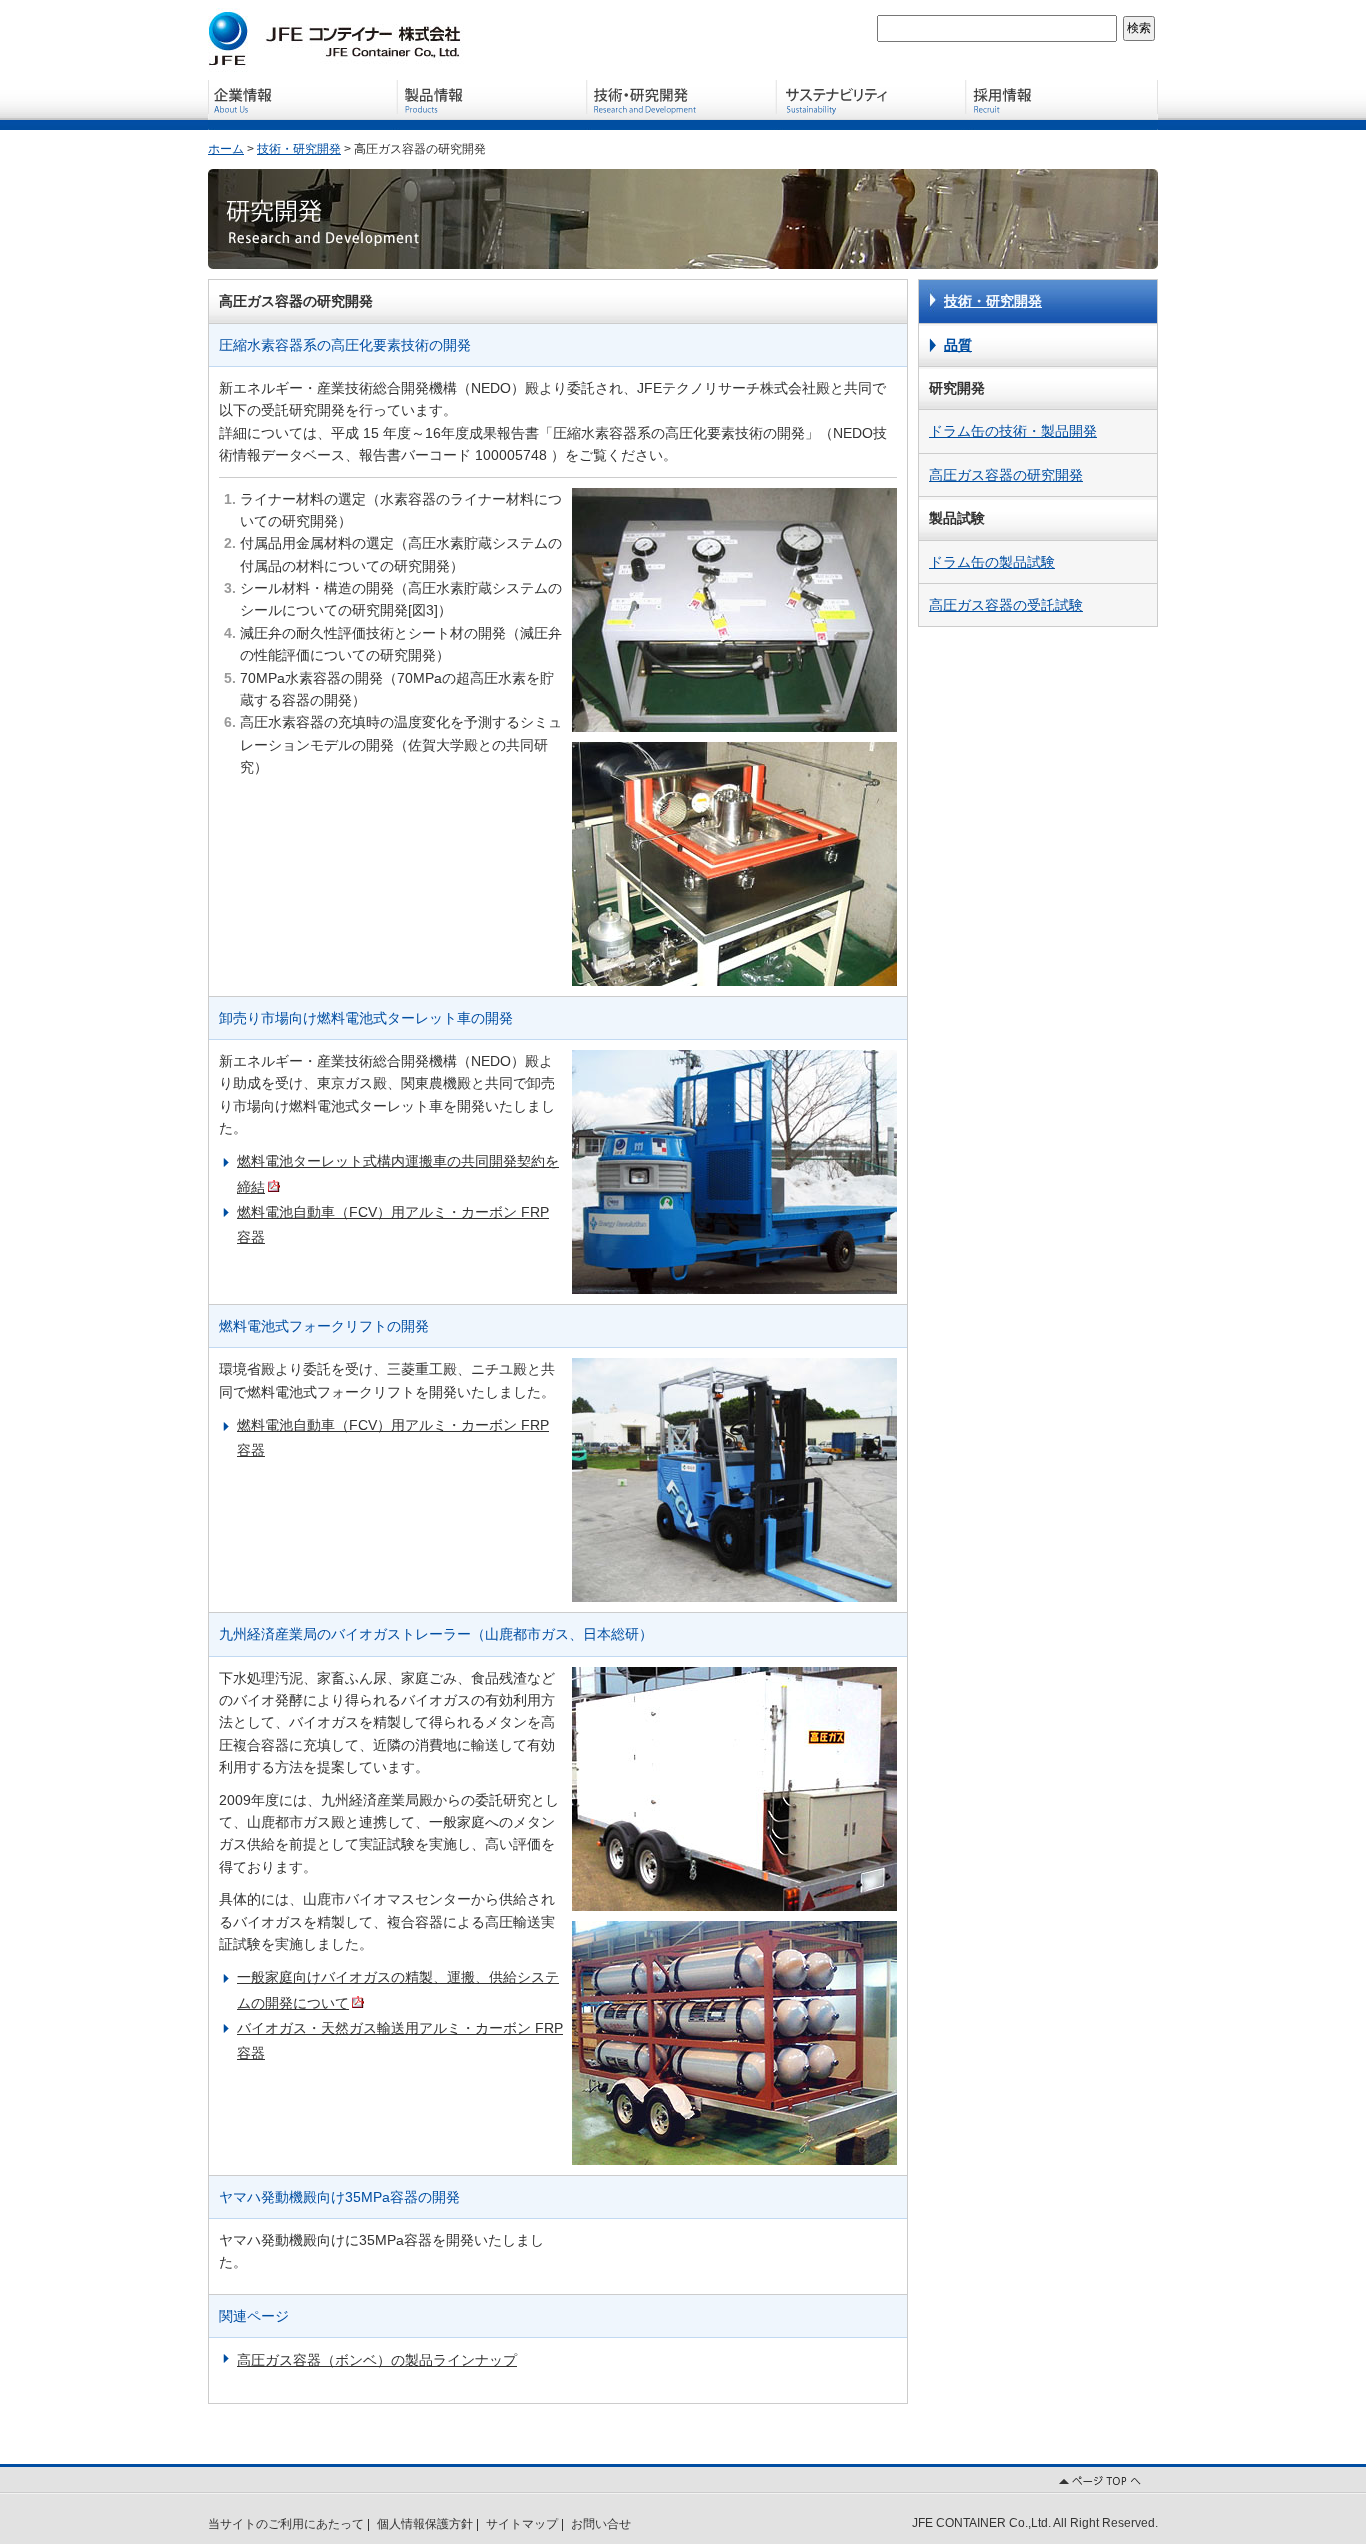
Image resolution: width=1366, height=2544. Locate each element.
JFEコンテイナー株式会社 (338, 37)
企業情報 (303, 105)
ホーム (226, 149)
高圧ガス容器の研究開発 (1006, 475)
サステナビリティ (873, 105)
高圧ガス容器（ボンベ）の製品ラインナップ (377, 2360)
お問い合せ (601, 2524)
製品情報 (493, 105)
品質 (958, 345)
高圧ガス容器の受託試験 (1006, 605)
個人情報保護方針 (425, 2524)
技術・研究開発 (683, 105)
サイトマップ (522, 2524)
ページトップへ (683, 2479)
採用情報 (1063, 105)
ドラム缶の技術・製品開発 (1013, 431)
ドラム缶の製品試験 (992, 562)
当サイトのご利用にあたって (286, 2524)
